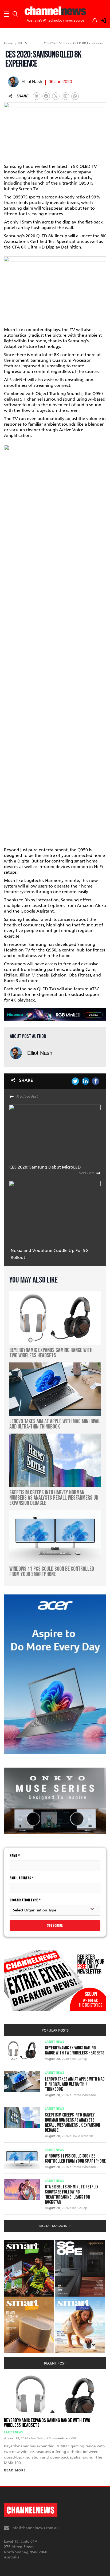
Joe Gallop (79, 2059)
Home (9, 43)
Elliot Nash (40, 1053)
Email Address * (22, 1878)
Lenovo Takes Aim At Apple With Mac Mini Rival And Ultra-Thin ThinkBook (75, 2084)
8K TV (23, 43)
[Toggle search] (15, 14)
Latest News (54, 2042)
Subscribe (55, 1925)
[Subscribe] (92, 20)
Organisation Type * (25, 1900)
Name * (15, 1856)
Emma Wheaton (84, 2095)
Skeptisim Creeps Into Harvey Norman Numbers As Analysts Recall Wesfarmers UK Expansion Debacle (72, 2123)
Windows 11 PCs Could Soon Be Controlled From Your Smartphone (75, 2159)
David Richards (82, 2136)
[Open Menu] (7, 14)
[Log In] (100, 20)
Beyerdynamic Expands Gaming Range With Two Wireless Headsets (74, 2050)
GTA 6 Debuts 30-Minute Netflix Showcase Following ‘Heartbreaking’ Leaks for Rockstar (72, 2195)
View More (15, 2243)
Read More (15, 2470)
